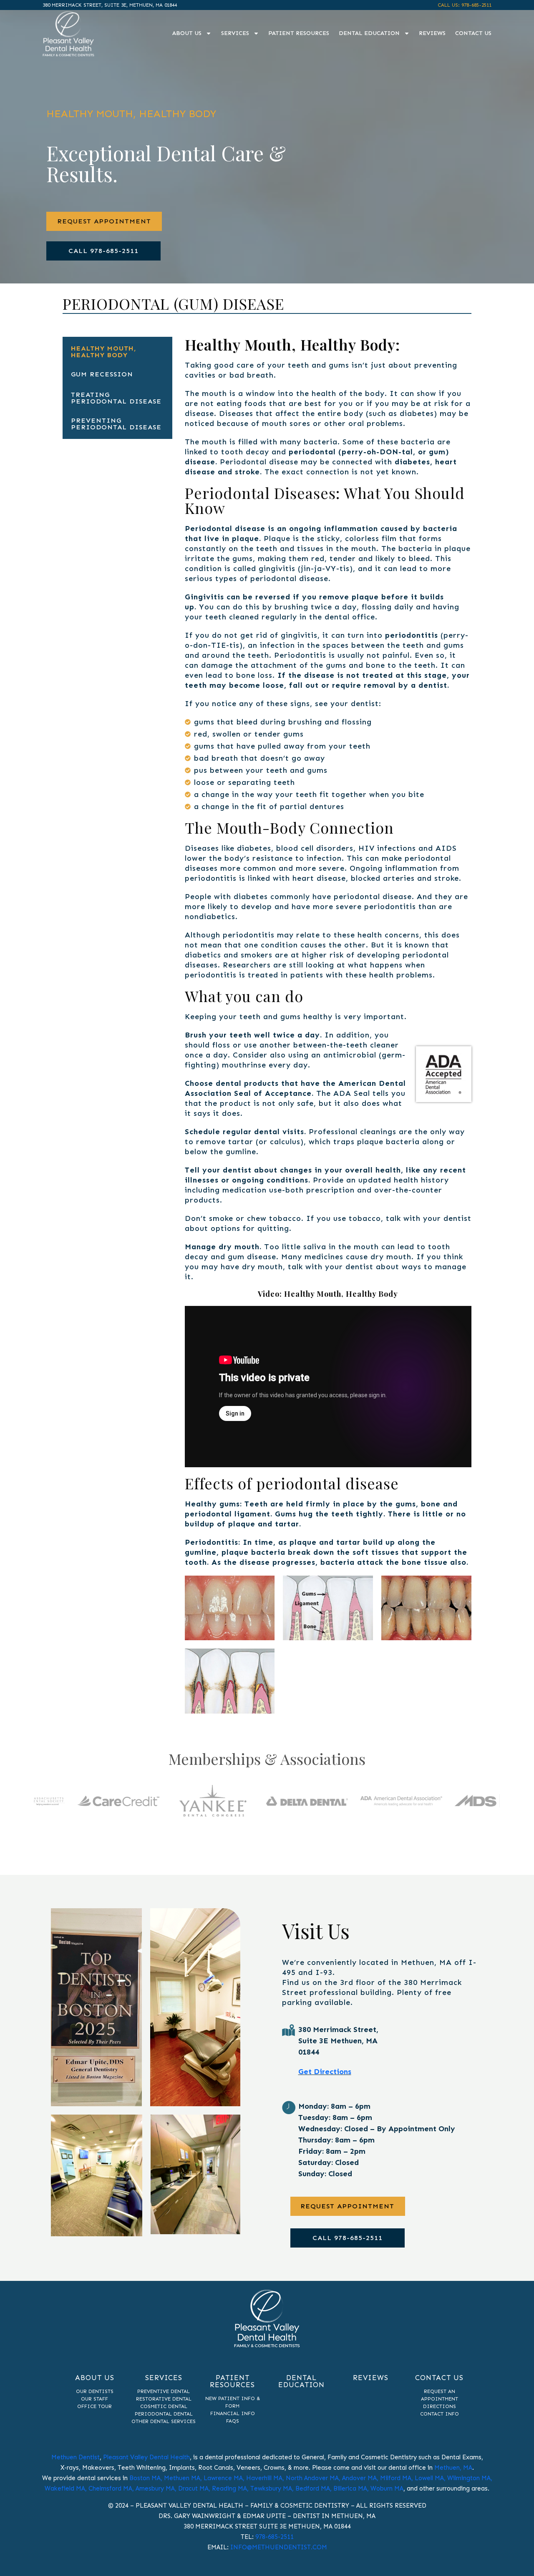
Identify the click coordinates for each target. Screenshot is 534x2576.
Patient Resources (299, 33)
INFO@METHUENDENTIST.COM (279, 2547)
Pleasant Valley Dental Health (146, 2457)
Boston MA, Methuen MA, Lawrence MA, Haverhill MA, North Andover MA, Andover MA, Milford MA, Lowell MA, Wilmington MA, (311, 2478)
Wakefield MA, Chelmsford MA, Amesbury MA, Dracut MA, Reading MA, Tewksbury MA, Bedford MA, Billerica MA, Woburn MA (224, 2488)
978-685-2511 (275, 2537)
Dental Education (369, 33)
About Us (187, 33)
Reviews (432, 33)
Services (235, 33)
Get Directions (325, 2072)
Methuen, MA (453, 2468)
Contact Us (473, 33)
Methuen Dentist (76, 2457)
